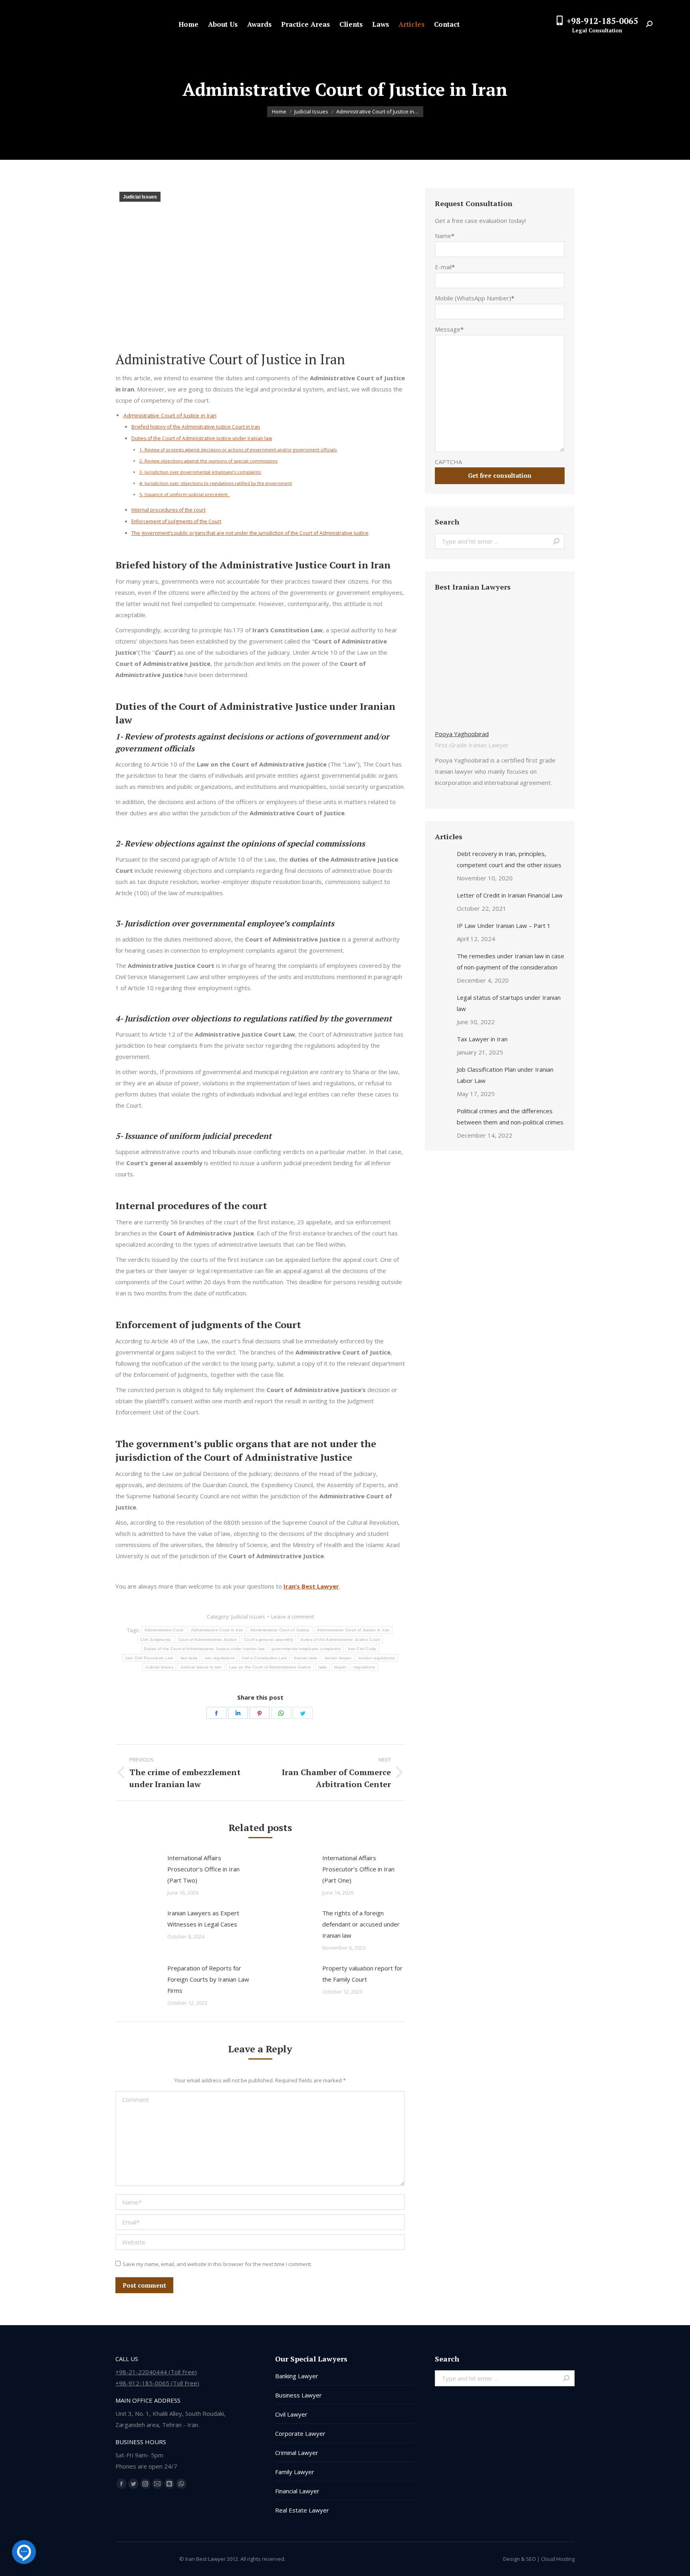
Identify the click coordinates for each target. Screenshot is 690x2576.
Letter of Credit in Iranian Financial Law (510, 895)
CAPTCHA (448, 462)
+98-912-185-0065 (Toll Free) (157, 2383)
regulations (364, 1667)
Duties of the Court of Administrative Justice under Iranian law (202, 438)
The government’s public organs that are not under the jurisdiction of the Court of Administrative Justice (250, 533)
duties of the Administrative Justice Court (340, 1640)
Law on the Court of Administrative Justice (270, 1667)
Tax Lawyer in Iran (482, 1039)
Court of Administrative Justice (207, 1640)
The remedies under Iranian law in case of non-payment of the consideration (511, 961)
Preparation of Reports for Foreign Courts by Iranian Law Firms (208, 1979)
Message (449, 329)
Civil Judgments (156, 1640)
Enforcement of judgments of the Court (176, 521)
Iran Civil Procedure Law (149, 1658)
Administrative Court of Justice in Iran (170, 415)
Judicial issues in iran (201, 1667)
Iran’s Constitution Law (264, 1658)
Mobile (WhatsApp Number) (475, 298)
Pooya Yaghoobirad (462, 734)
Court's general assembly (269, 1640)
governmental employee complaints (306, 1649)
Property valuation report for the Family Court (362, 1974)
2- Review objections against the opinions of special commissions (208, 461)
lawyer (340, 1667)
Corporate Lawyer (300, 2433)
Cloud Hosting (558, 2559)
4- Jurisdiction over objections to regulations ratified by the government (216, 483)
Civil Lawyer (291, 2414)
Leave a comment (292, 1617)
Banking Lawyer (297, 2376)
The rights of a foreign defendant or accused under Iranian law (361, 1924)
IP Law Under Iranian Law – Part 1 (504, 926)
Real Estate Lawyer (302, 2510)
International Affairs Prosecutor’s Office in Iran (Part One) (358, 1869)
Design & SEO (519, 2559)
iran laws (189, 1658)
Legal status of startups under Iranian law (509, 1003)
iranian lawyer (338, 1658)
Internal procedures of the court (169, 510)
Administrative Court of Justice (280, 1630)
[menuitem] (188, 24)
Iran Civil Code (362, 1649)
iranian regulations (377, 1658)
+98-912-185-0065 (602, 21)
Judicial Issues (140, 197)
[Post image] (137, 1870)
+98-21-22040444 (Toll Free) (156, 2372)
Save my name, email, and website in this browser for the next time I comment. (217, 2264)
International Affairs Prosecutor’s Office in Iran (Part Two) (203, 1869)
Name (445, 236)
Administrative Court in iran (217, 1630)
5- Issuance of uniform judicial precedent (185, 494)
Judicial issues (159, 1667)
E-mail (445, 267)
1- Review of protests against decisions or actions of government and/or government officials (238, 450)
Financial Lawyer (297, 2491)
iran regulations (220, 1658)
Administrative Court (164, 1630)
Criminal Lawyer (297, 2453)
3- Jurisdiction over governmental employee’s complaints (200, 472)
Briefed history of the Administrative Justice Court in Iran (196, 427)
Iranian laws (306, 1658)
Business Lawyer (298, 2395)
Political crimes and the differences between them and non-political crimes (510, 1116)
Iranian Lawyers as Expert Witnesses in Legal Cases (203, 1919)
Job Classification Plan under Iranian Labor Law (505, 1075)
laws (322, 1667)
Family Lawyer (295, 2472)
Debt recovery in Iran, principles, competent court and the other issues (509, 859)
